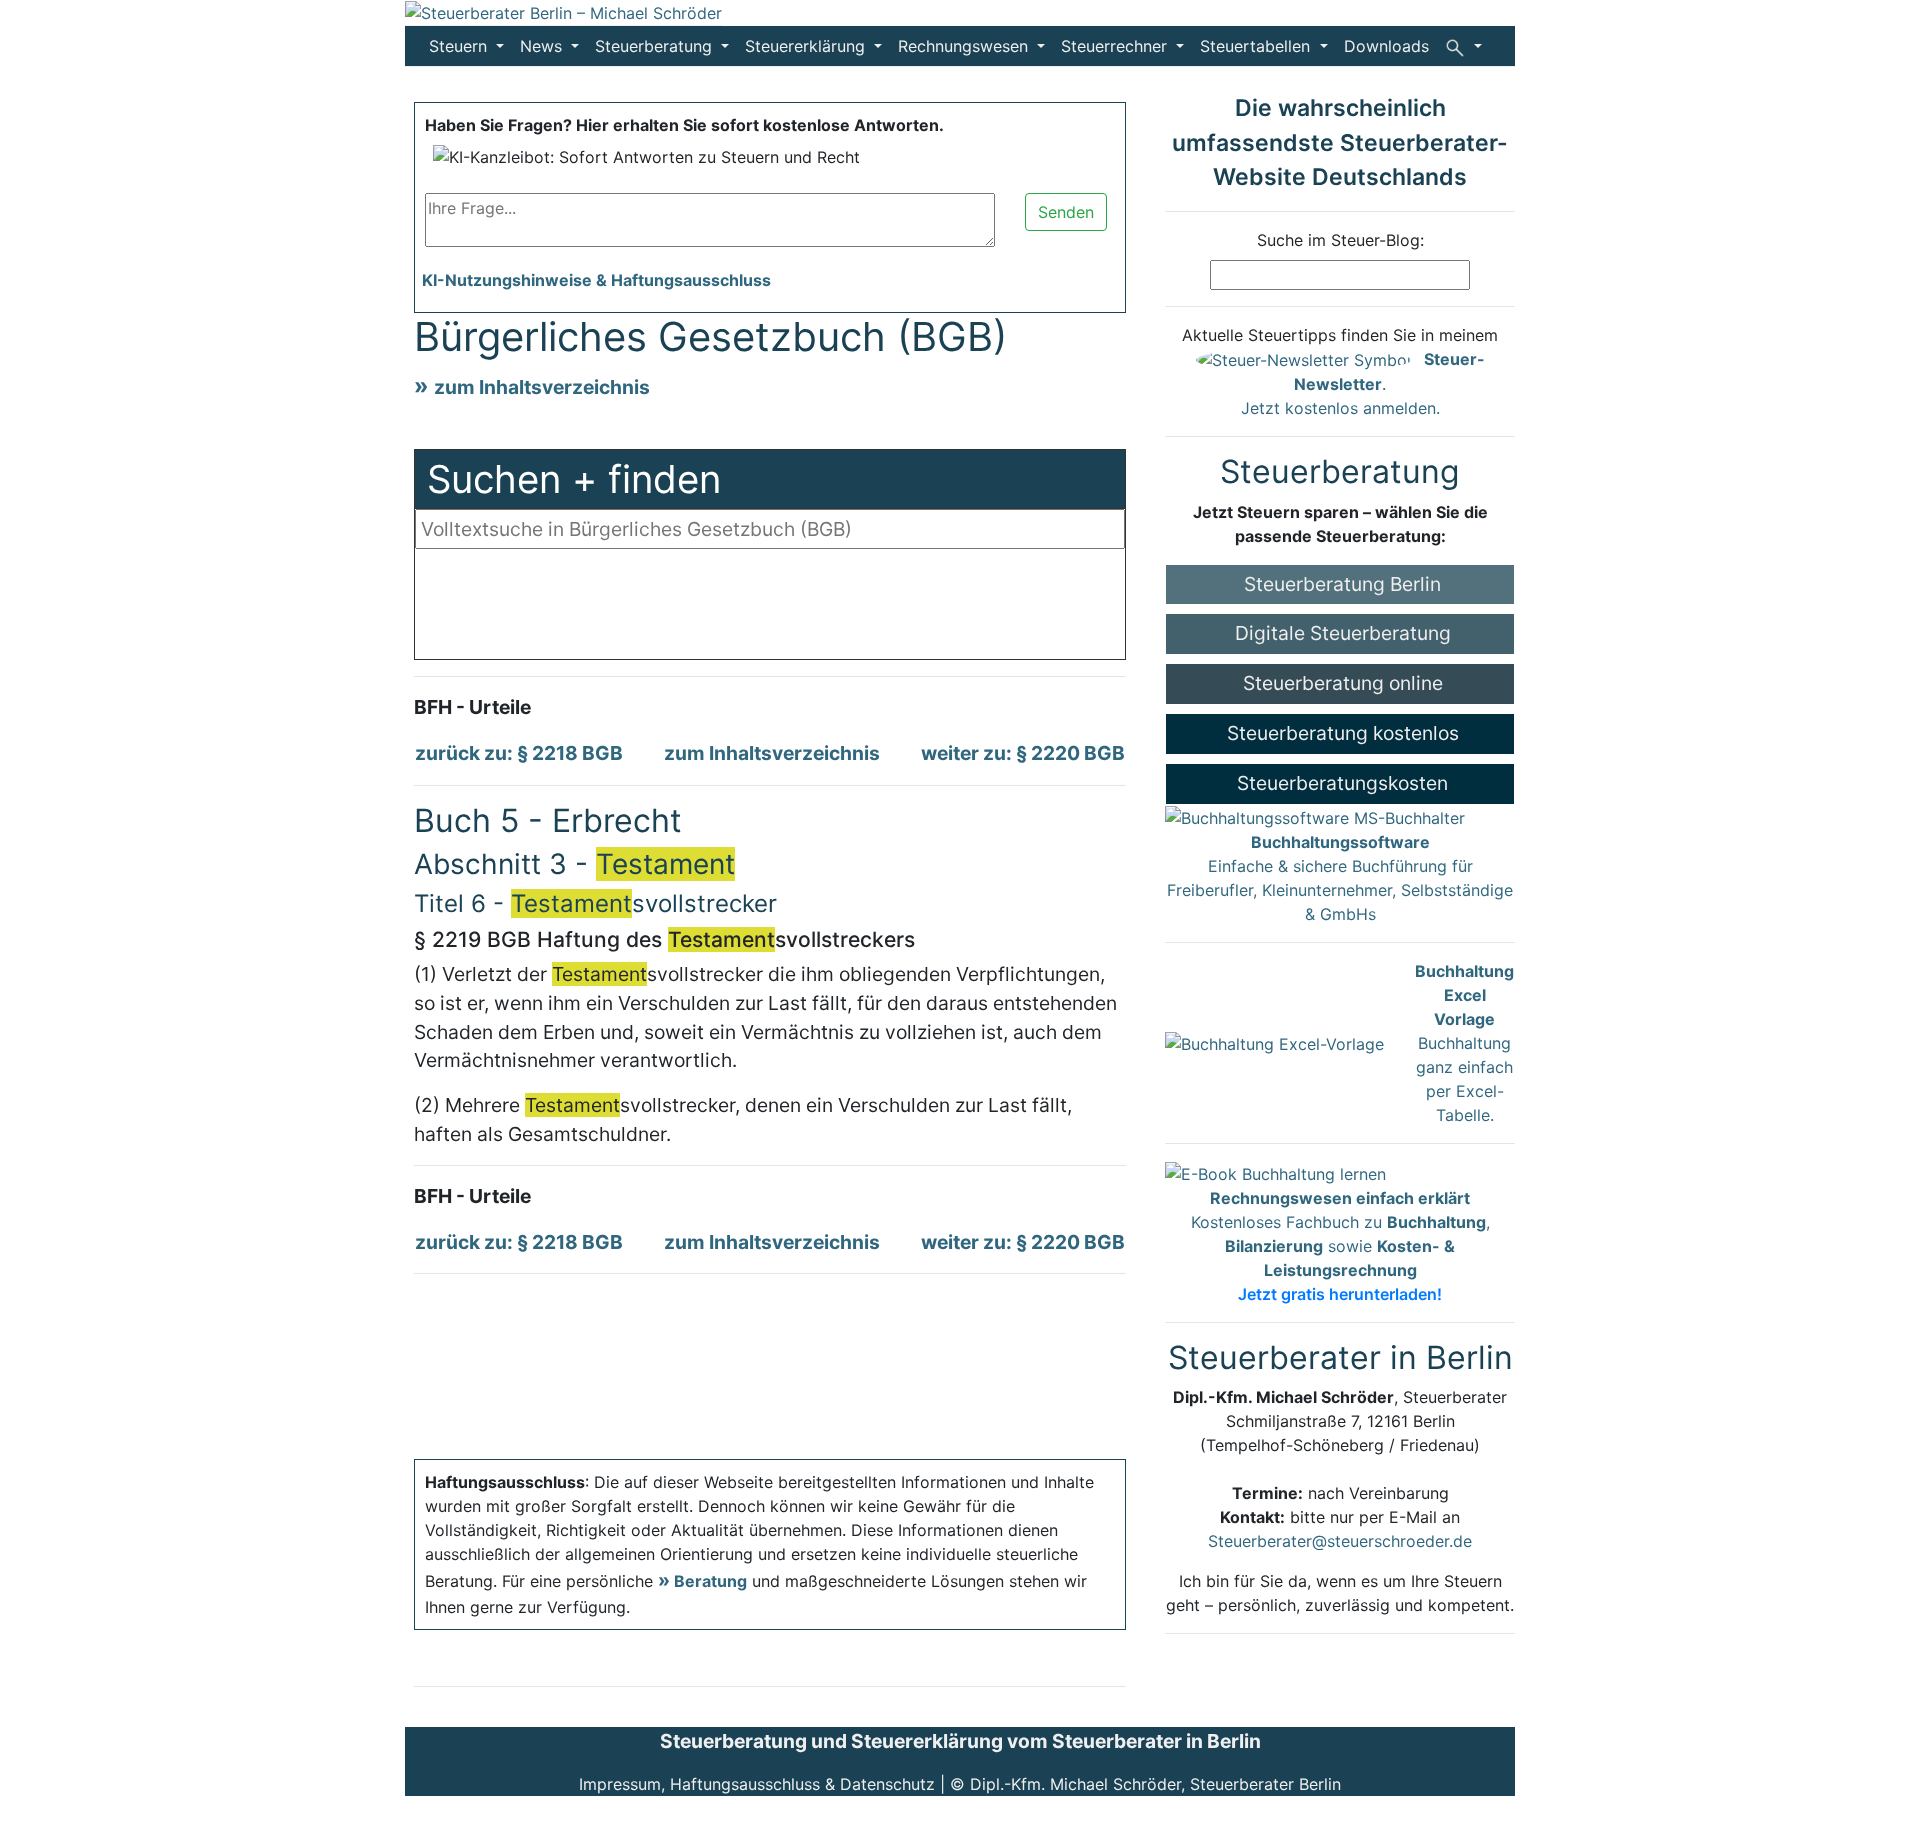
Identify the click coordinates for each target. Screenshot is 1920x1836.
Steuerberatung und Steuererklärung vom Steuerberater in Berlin (960, 1741)
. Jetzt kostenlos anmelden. (1363, 384)
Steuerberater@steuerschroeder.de (1340, 1541)
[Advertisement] (770, 609)
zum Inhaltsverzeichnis (542, 387)
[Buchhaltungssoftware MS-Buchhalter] (1315, 817)
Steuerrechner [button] (1116, 46)
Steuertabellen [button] (1257, 46)
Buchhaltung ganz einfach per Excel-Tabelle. (1464, 1043)
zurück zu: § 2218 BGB (519, 753)
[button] (1463, 46)
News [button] (543, 46)
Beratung (710, 1581)
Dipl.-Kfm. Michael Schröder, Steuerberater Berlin (1155, 1784)
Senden (1066, 212)
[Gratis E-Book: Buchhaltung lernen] (1275, 1172)
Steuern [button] (460, 46)
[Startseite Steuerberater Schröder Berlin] (563, 12)
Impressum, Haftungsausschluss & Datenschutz (757, 1784)
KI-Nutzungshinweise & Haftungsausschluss (596, 280)
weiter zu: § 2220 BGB (1023, 753)
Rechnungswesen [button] (965, 46)
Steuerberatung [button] (656, 46)
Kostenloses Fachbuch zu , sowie (1340, 1246)
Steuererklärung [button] (807, 46)
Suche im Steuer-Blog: (1340, 240)
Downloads (1386, 46)
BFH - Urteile (472, 707)
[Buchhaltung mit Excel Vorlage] (1274, 1042)
